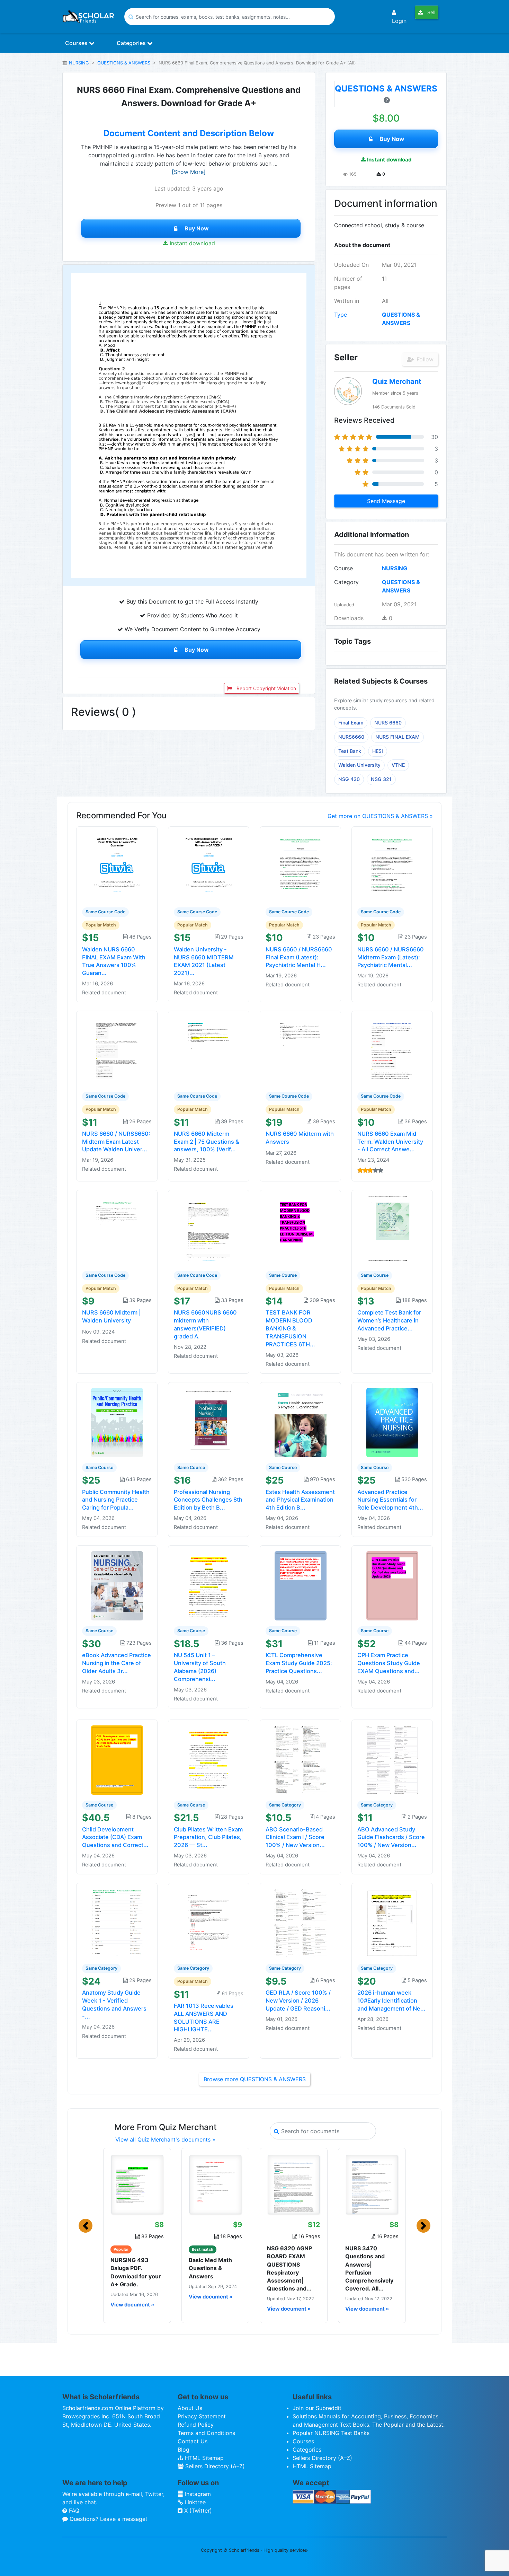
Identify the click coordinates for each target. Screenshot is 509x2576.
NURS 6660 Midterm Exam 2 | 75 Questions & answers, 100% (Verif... (207, 1142)
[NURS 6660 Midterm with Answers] (301, 1051)
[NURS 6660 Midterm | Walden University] (117, 1230)
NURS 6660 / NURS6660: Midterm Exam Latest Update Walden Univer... (116, 1142)
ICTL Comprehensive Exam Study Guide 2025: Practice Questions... (299, 1663)
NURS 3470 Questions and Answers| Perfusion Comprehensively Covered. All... (369, 2268)
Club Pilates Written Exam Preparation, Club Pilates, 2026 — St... (208, 1837)
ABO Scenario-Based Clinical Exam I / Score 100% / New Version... (295, 1837)
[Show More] (189, 172)
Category (346, 582)
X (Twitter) (197, 2511)
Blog (184, 2450)
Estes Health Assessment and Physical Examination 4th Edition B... (300, 1500)
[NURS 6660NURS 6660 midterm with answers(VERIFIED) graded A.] (209, 1230)
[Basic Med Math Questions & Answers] (215, 2184)
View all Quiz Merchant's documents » (165, 2139)
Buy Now (197, 228)
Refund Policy (196, 2425)
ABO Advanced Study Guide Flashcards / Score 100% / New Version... (391, 1837)
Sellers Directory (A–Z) (214, 2466)
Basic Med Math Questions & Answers (210, 2268)
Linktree (194, 2502)
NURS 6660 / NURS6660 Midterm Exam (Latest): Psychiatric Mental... (391, 957)
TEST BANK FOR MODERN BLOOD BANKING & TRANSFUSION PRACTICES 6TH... (290, 1328)
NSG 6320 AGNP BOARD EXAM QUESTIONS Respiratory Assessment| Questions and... (289, 2268)
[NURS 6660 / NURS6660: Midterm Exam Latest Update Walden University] (117, 1051)
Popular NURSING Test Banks (331, 2433)
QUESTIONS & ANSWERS (124, 63)
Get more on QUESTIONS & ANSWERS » (380, 816)
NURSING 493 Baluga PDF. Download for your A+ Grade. (136, 2272)
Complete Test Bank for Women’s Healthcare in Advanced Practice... (389, 1320)
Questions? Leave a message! (107, 2519)
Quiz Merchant (397, 381)
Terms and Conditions (206, 2433)
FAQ (73, 2511)
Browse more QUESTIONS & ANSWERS (255, 2079)
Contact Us (193, 2441)
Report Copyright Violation (266, 688)
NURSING (79, 63)
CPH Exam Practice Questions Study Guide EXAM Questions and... (389, 1663)
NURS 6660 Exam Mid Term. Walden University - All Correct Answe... (390, 1142)
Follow (424, 359)
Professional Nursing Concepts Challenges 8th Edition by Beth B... (208, 1500)
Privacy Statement (202, 2416)
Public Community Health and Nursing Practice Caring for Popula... (116, 1500)
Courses (77, 43)
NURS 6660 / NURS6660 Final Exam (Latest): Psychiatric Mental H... (299, 957)
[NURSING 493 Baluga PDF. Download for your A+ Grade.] (137, 2184)
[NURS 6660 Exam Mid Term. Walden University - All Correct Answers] (392, 1051)
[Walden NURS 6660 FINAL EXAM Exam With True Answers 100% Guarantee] (117, 866)
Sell (431, 12)
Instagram (197, 2494)
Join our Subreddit (317, 2408)
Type (341, 315)
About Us (190, 2408)
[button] (86, 2226)
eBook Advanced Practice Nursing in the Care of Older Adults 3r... (117, 1663)
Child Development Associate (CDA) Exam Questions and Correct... (115, 1837)
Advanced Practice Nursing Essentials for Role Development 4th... (390, 1500)
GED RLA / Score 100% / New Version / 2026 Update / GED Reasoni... (298, 2001)
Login (399, 21)
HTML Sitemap (203, 2458)
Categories (132, 43)
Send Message (386, 501)
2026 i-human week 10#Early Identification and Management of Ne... (391, 2001)
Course (343, 568)
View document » (132, 2305)
